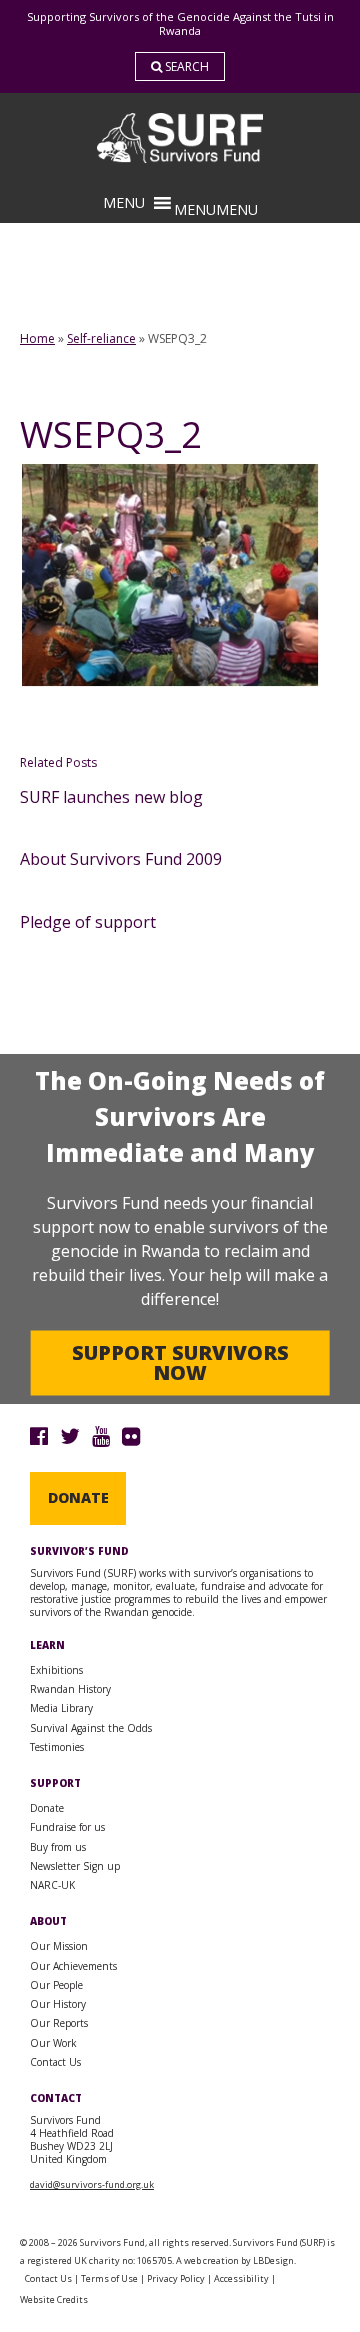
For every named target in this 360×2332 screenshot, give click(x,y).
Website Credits (54, 2299)
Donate (78, 1497)
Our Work (53, 2043)
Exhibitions (56, 1670)
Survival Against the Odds (91, 1728)
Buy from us (58, 1847)
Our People (56, 1985)
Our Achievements (73, 1966)
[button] (216, 209)
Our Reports (59, 2023)
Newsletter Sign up (75, 1866)
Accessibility (241, 2278)
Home (37, 338)
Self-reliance (101, 338)
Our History (58, 2004)
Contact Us (55, 2062)
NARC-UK (52, 1885)
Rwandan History (70, 1689)
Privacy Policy (176, 2278)
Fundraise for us (67, 1827)
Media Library (61, 1708)
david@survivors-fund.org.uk (92, 2184)
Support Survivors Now (180, 1362)
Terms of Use (109, 2278)
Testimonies (57, 1747)
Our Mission (59, 1946)
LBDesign (273, 2260)
